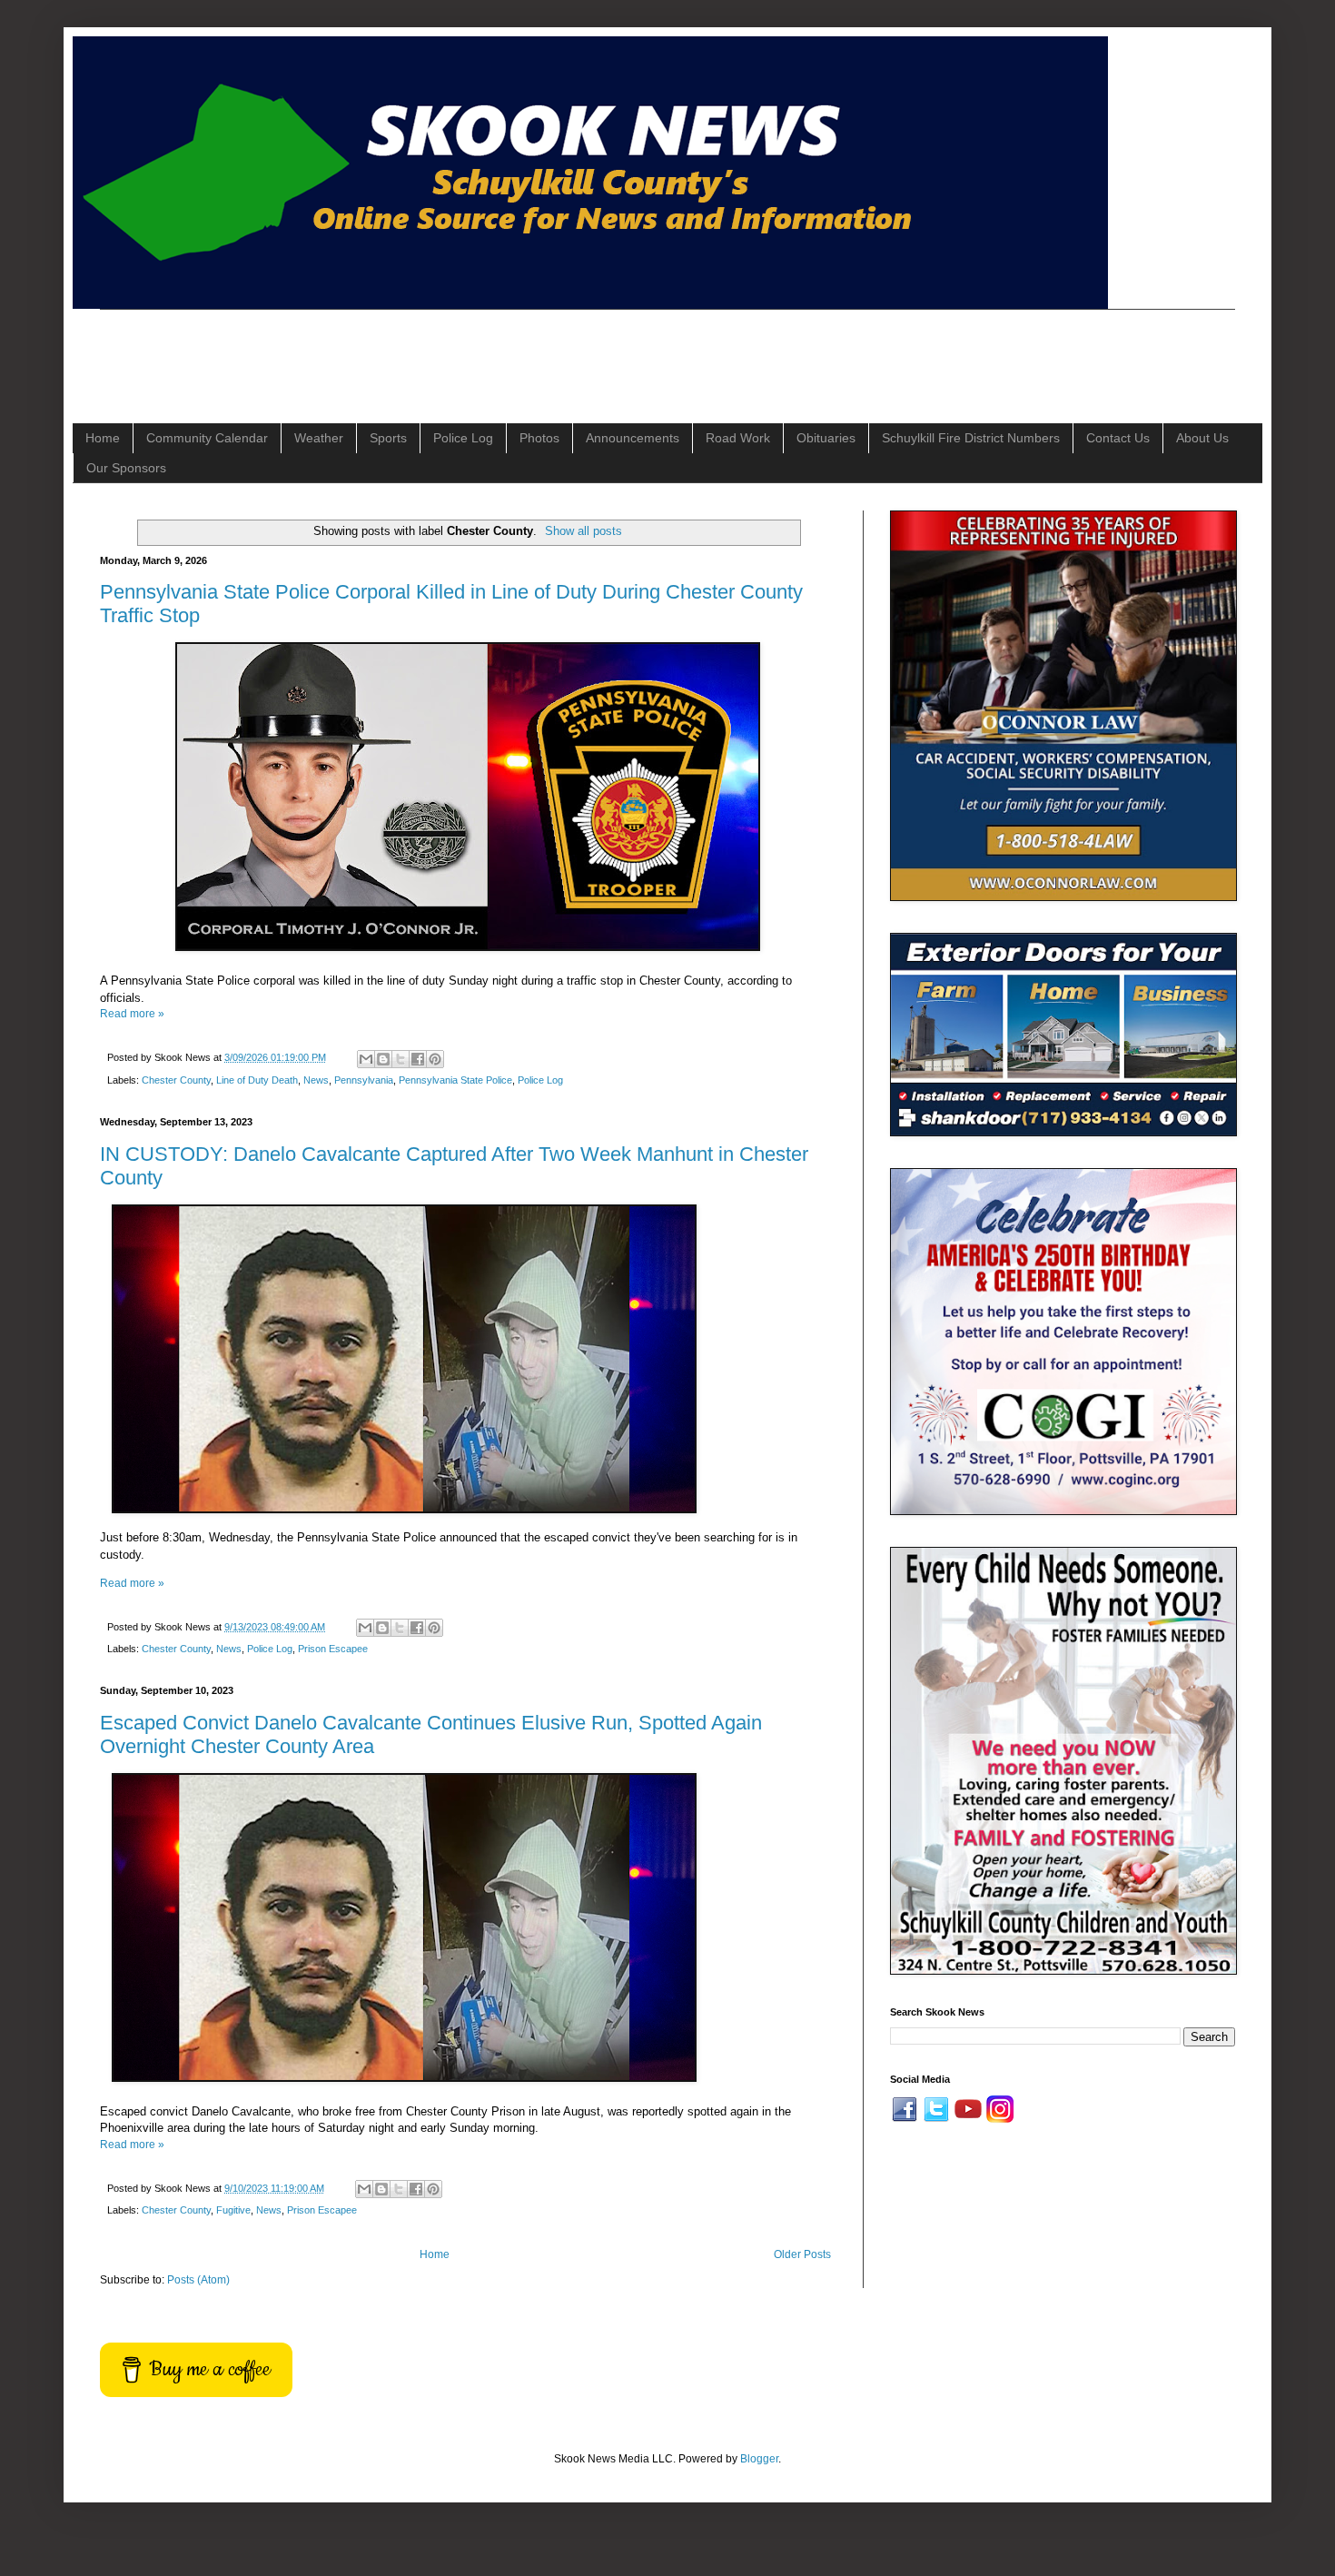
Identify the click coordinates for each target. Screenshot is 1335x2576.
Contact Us (1118, 438)
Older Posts (802, 2254)
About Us (1202, 438)
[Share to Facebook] (418, 1059)
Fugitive (233, 2210)
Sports (388, 438)
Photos (539, 438)
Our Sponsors (126, 468)
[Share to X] (400, 1059)
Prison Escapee (333, 1649)
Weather (319, 438)
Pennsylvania (364, 1080)
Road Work (738, 438)
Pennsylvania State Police (455, 1080)
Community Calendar (207, 438)
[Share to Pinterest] (435, 1059)
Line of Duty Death (257, 1080)
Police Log (463, 438)
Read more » (132, 1014)
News (316, 1080)
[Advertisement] (430, 351)
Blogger (759, 2459)
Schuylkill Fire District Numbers (971, 438)
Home (103, 438)
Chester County (176, 1080)
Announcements (633, 438)
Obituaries (826, 438)
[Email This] (366, 1059)
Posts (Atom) (198, 2280)
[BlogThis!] (383, 1059)
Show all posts (583, 531)
